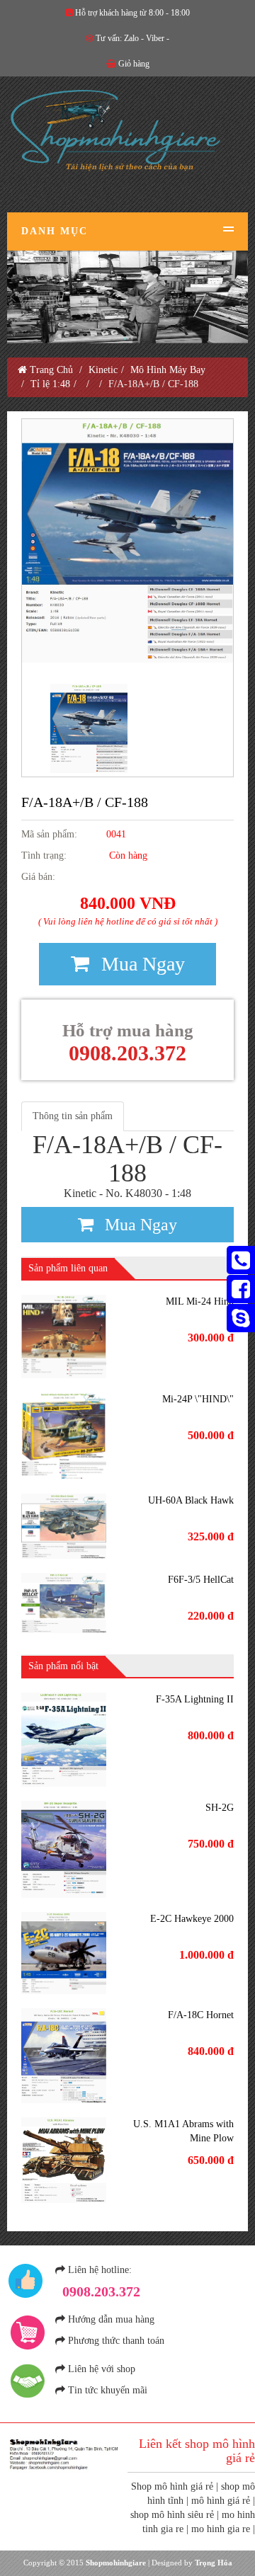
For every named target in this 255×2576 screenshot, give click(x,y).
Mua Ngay (141, 964)
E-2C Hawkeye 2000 (192, 1919)
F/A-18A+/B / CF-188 (85, 802)
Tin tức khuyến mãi (108, 2390)
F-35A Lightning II (195, 1699)
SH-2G (220, 1808)
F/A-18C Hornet (201, 2015)
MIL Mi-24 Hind (200, 1301)
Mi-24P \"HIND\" (198, 1399)
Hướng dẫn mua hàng (111, 2319)
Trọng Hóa (214, 2563)
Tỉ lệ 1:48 (50, 384)
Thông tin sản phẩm (73, 1116)
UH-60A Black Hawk (191, 1500)
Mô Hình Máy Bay (168, 370)
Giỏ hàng (134, 64)
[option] (127, 541)
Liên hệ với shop (102, 2369)
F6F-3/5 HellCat (201, 1580)
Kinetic (103, 370)
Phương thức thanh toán (116, 2341)
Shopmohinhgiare (116, 2563)
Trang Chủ (50, 370)
